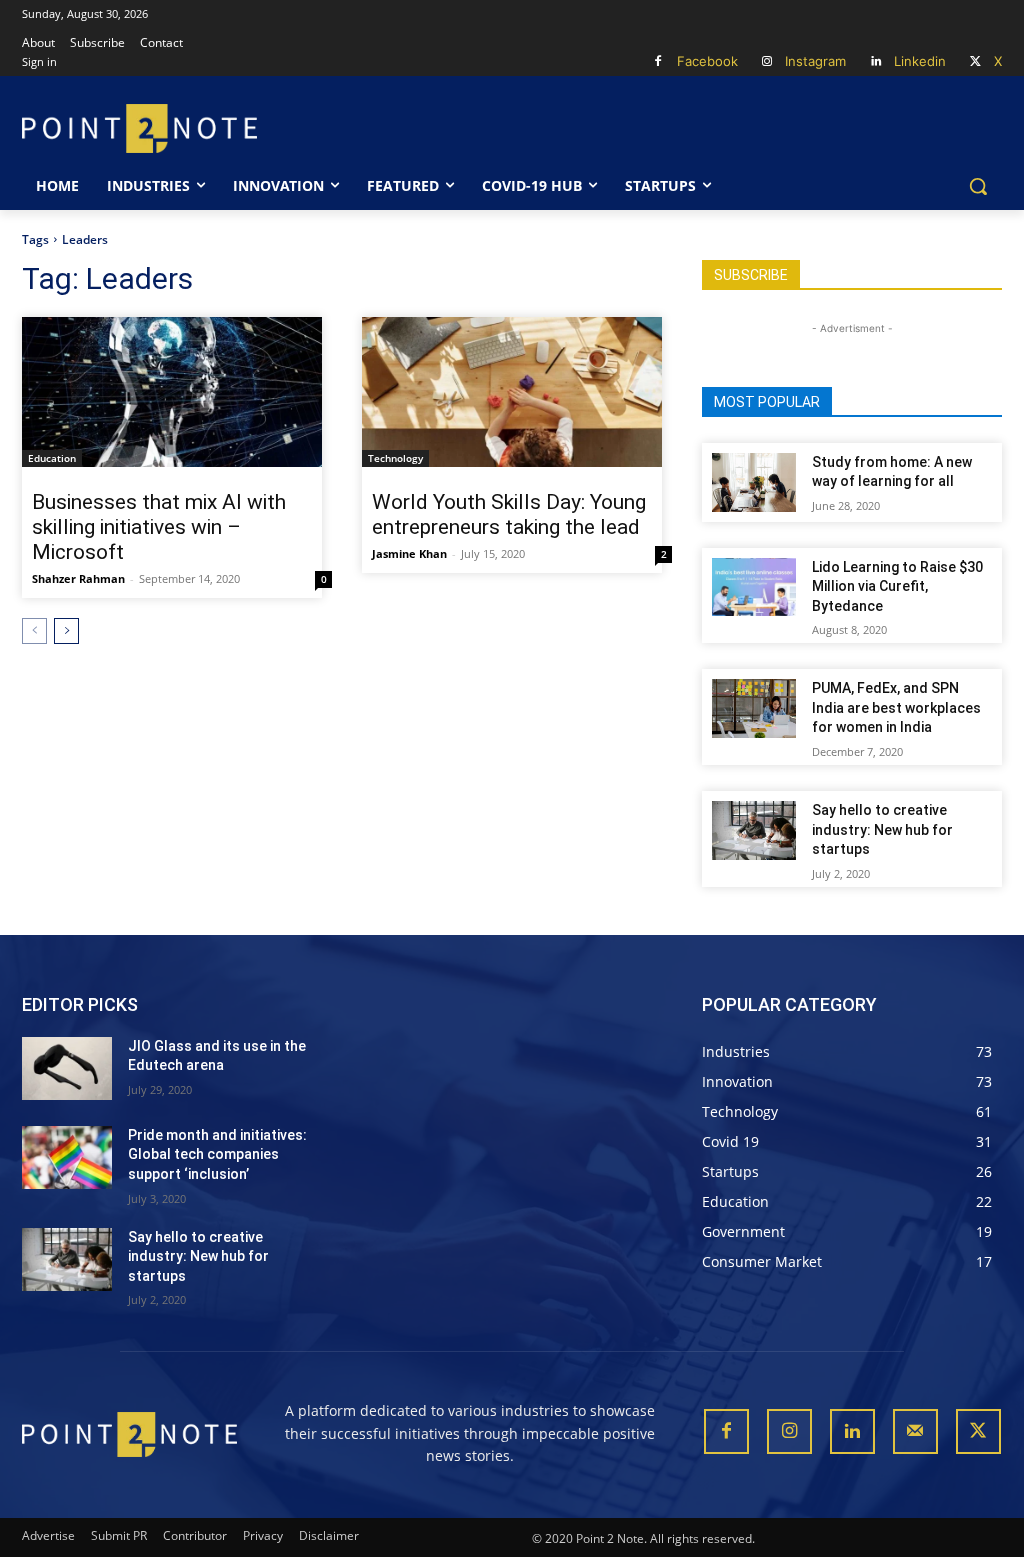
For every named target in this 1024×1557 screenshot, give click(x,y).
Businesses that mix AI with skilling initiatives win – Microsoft (159, 527)
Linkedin (920, 61)
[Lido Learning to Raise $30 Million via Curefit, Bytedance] (754, 587)
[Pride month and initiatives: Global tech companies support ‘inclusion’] (67, 1157)
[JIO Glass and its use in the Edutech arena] (67, 1068)
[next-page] (66, 631)
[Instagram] (767, 62)
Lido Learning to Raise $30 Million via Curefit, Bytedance (897, 586)
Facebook (707, 61)
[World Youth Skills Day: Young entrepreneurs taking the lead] (512, 392)
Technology (395, 458)
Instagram (815, 61)
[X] (975, 62)
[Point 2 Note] (139, 128)
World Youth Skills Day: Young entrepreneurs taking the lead (509, 514)
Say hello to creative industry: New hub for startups (882, 829)
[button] (978, 186)
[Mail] (915, 1431)
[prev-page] (34, 631)
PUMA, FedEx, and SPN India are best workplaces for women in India (896, 707)
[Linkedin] (875, 62)
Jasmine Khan (409, 553)
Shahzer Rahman (78, 578)
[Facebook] (658, 62)
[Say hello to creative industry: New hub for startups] (754, 830)
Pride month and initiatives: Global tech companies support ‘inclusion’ (217, 1154)
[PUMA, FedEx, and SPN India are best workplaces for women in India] (754, 708)
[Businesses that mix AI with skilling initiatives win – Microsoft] (172, 392)
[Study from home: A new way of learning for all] (754, 482)
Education (52, 458)
